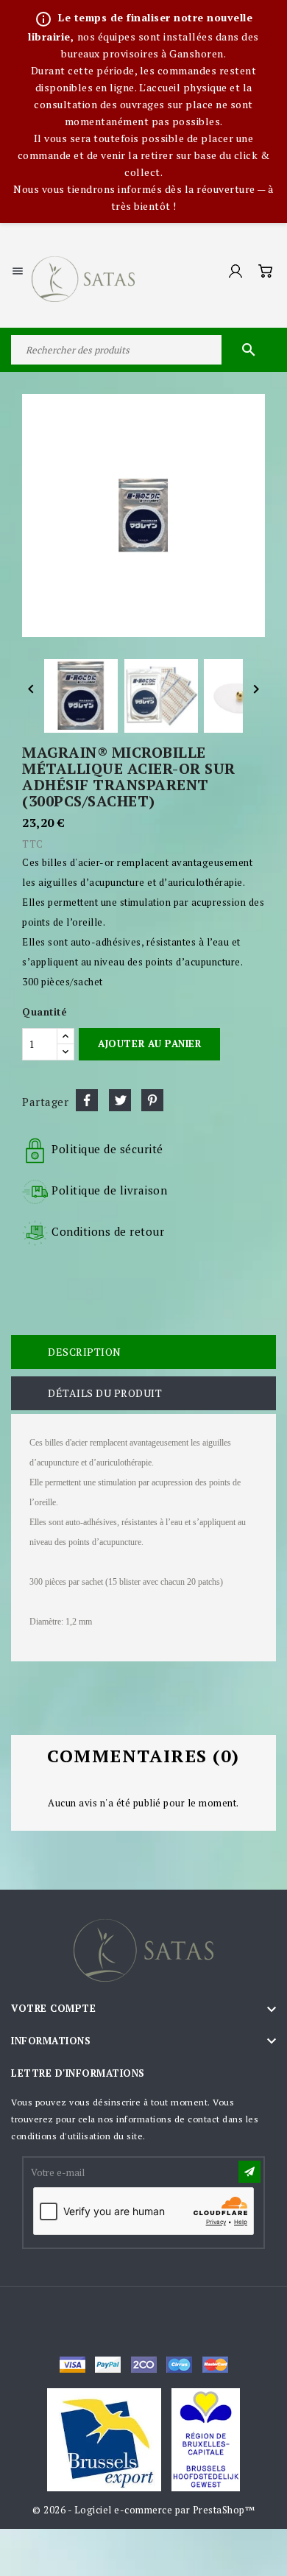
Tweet (120, 1100)
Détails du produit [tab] (105, 1393)
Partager (87, 1100)
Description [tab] (85, 1352)
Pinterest (152, 1100)
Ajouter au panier (149, 1044)
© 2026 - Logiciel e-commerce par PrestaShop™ (143, 2510)
